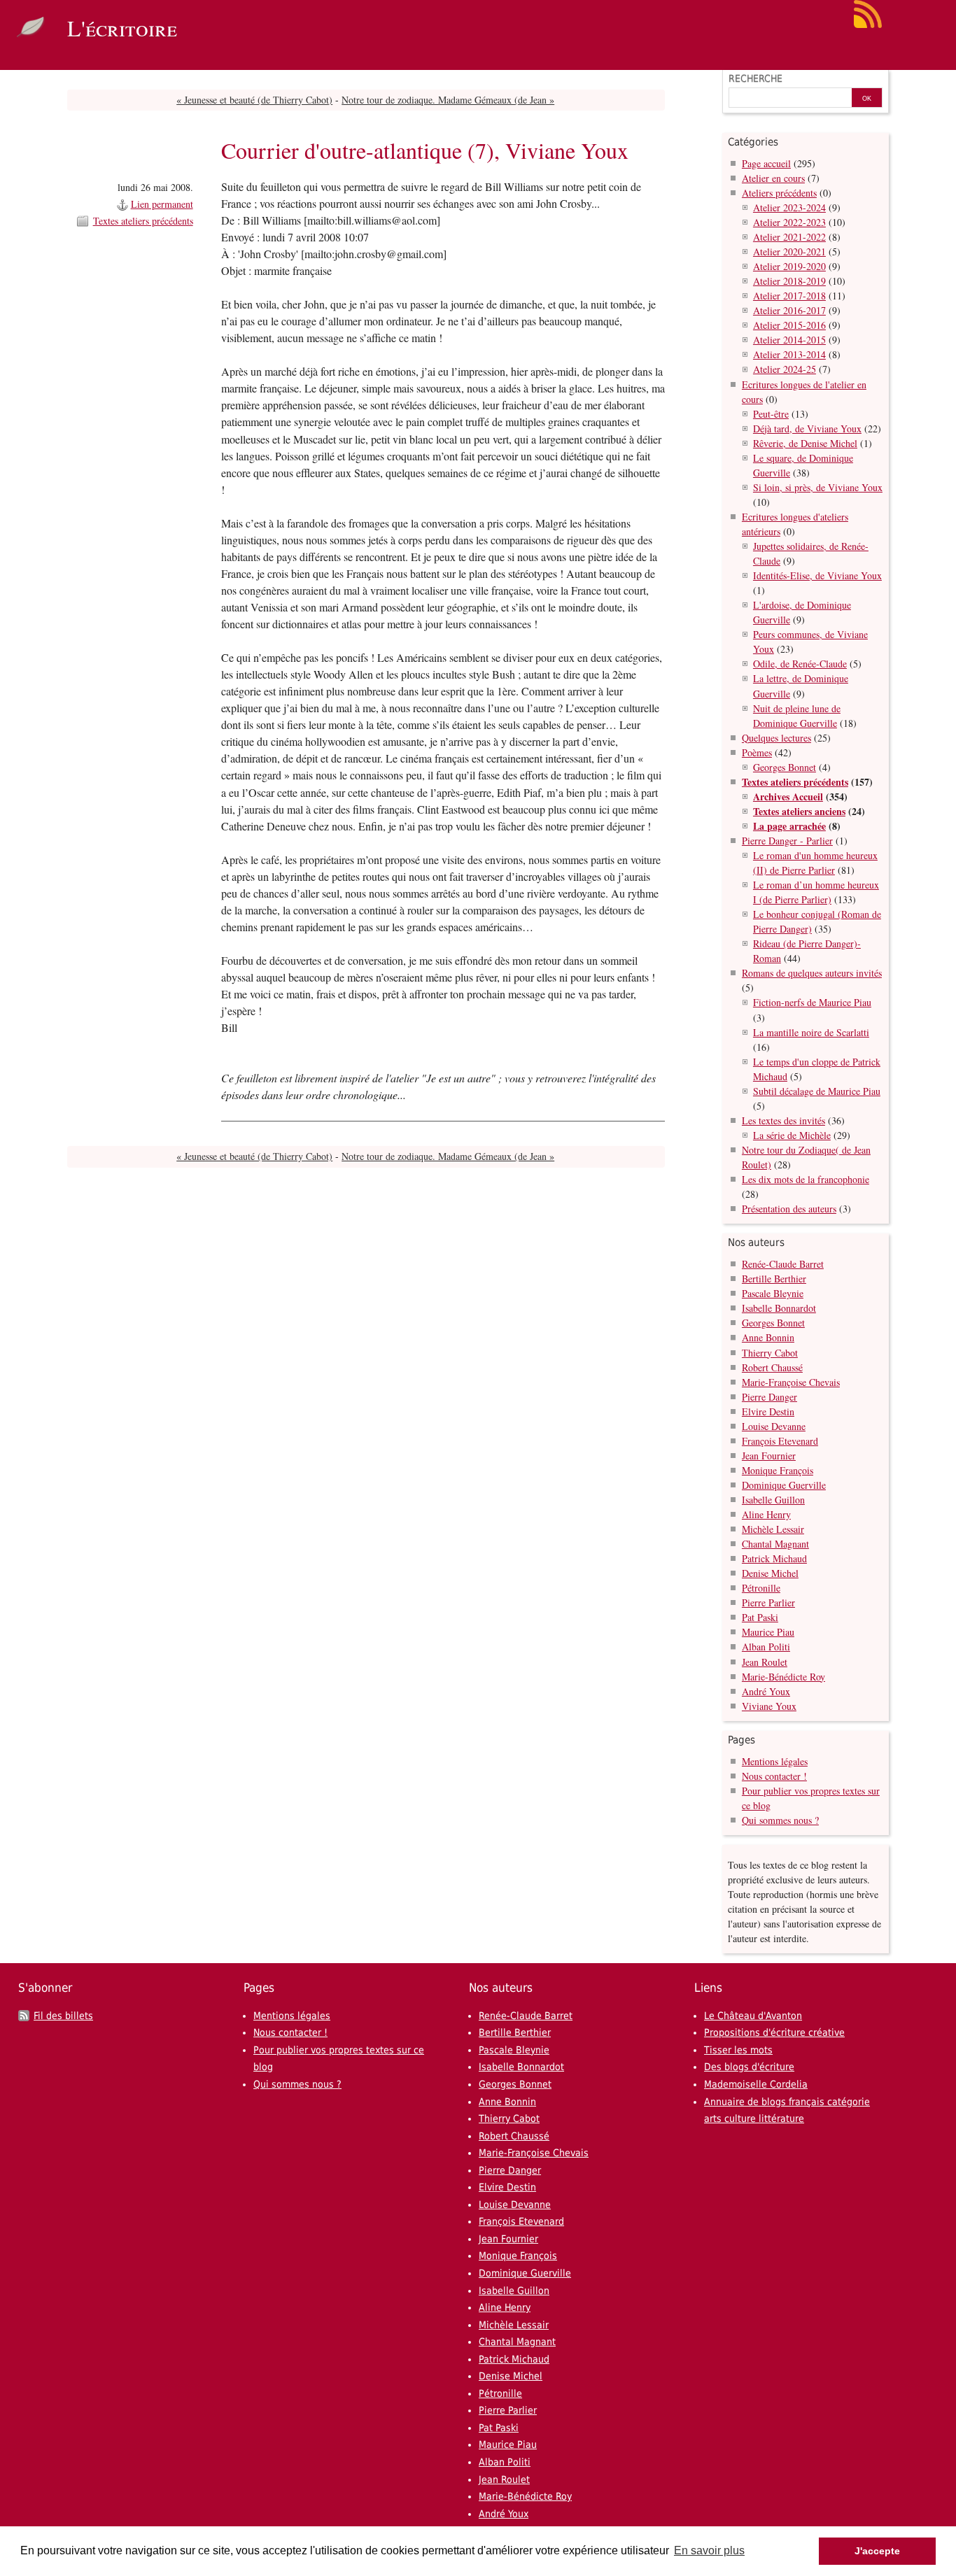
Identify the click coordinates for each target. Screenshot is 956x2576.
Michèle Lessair (773, 1529)
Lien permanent (162, 204)
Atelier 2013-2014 (789, 354)
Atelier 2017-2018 (789, 296)
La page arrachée (789, 826)
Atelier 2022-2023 (789, 222)
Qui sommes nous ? (780, 1820)
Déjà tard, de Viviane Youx (807, 429)
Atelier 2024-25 (785, 369)
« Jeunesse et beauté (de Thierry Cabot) (254, 100)
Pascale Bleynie (773, 1293)
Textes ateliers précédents (143, 221)
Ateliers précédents (779, 193)
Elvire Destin (768, 1411)
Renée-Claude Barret (783, 1264)
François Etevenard (780, 1441)
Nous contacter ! (774, 1776)
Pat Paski (760, 1617)
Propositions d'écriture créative (774, 2032)
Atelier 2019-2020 (789, 266)
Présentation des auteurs (789, 1209)
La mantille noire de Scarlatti (811, 1032)
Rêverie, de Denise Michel (805, 443)
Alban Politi (766, 1647)
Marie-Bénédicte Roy (783, 1677)
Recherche (755, 78)
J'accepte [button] (877, 2551)
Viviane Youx (769, 1706)
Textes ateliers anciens (799, 811)
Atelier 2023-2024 (789, 207)
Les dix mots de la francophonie (806, 1179)
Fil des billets (63, 2016)
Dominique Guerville (784, 1485)
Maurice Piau (768, 1632)
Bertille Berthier (774, 1279)
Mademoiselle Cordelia (756, 2084)
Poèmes (757, 752)
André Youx (766, 1691)
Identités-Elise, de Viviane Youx (817, 575)
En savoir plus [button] (709, 2550)
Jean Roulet (765, 1662)
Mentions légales (775, 1761)
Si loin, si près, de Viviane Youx (818, 487)
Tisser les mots (738, 2050)
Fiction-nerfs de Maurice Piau (812, 1002)
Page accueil (766, 163)
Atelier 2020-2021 (789, 252)
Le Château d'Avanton (753, 2016)
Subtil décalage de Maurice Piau (817, 1091)
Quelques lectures (776, 738)
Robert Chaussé (772, 1367)
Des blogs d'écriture (749, 2067)
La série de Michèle (792, 1135)
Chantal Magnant (775, 1544)
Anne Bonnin (768, 1337)
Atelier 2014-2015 (789, 340)
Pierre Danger (769, 1397)
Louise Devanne (774, 1426)
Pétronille (761, 1588)
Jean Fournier (769, 1456)
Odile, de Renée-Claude (800, 664)
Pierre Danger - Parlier (787, 841)
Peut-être (771, 414)
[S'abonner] (868, 25)
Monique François (778, 1470)
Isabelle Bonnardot (779, 1308)
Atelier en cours (773, 178)
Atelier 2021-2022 (789, 237)
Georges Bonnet (785, 767)
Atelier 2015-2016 (789, 325)
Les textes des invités (783, 1120)
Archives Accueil (788, 797)
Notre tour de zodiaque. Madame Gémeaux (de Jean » (448, 100)
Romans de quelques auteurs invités (812, 973)
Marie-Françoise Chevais (791, 1382)
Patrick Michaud (774, 1558)
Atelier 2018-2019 (789, 281)
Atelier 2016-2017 (789, 310)
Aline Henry (766, 1514)
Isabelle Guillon (773, 1500)
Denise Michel (770, 1573)
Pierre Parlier (768, 1602)
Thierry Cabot (770, 1353)
